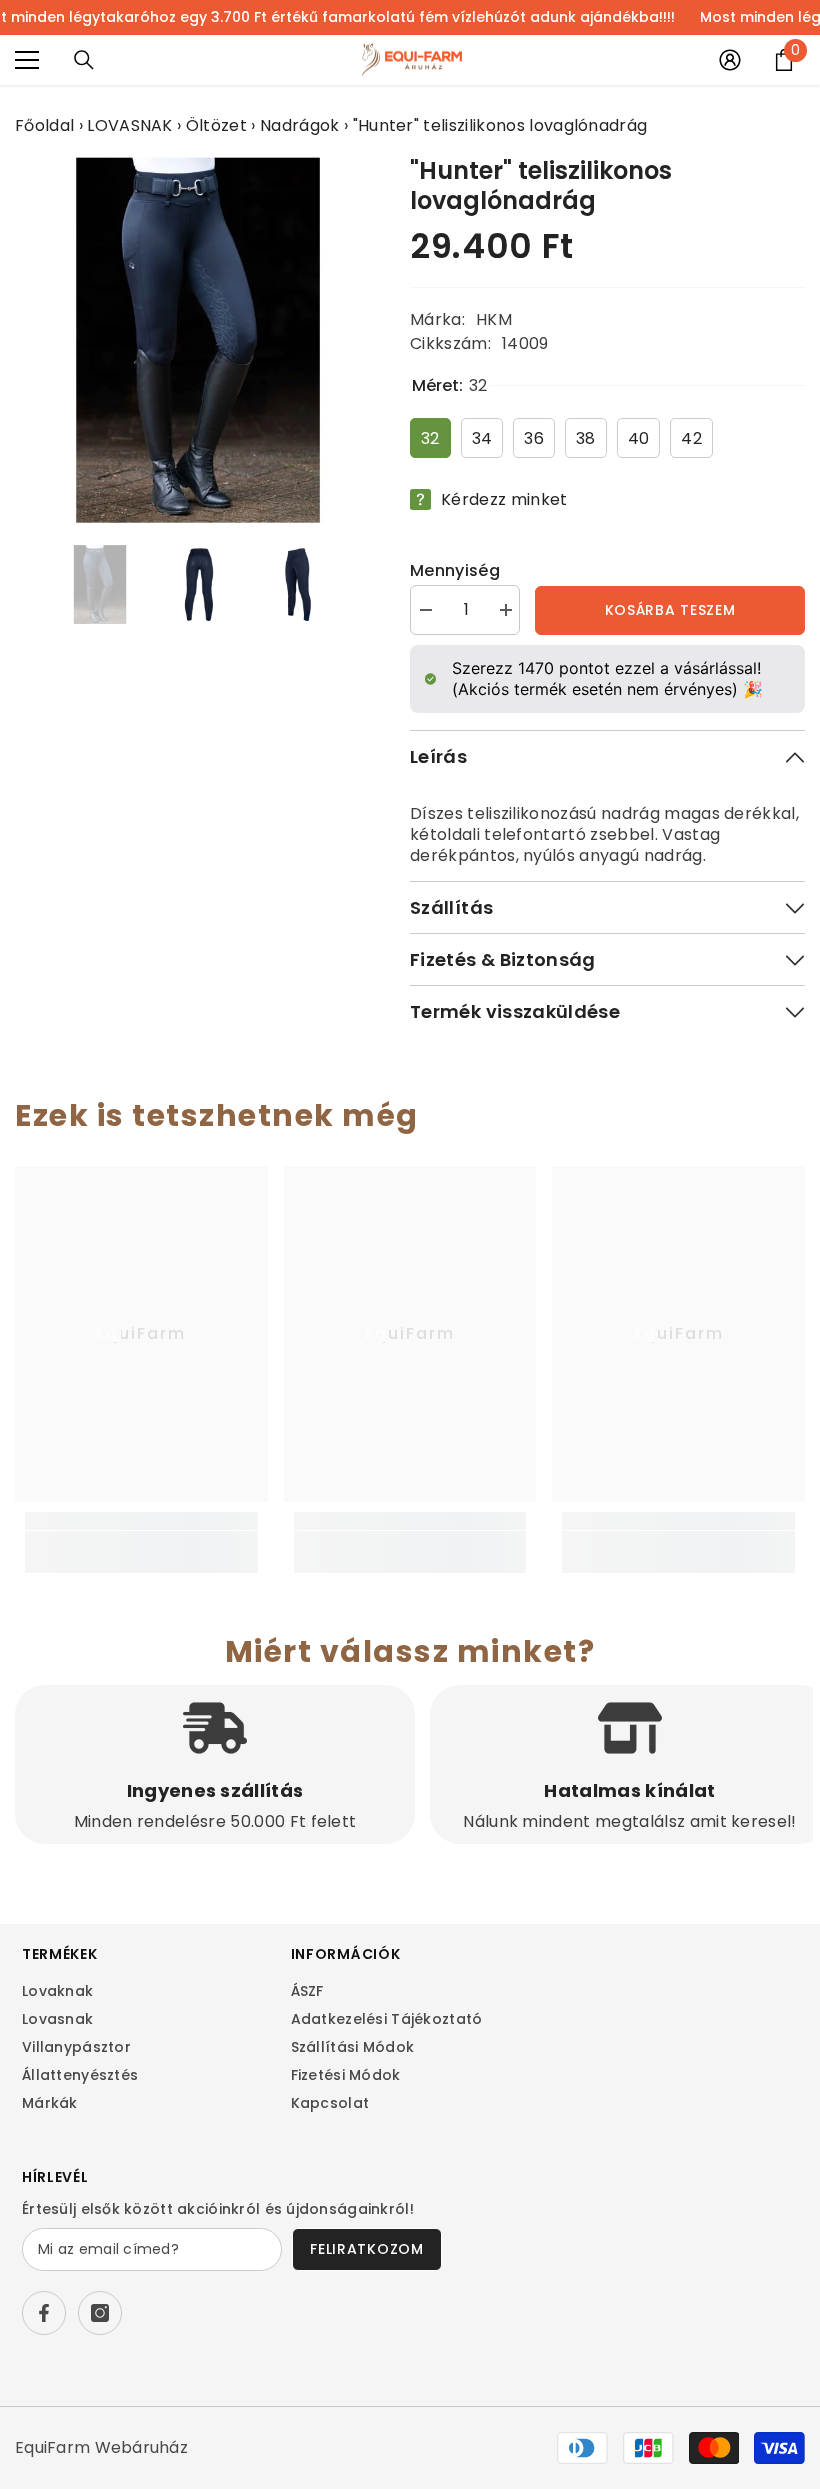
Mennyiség (455, 570)
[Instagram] (100, 2313)
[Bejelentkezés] (730, 60)
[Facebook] (44, 2313)
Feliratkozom (366, 2249)
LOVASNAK (130, 125)
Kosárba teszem (670, 610)
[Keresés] (84, 60)
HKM (494, 319)
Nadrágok (300, 125)
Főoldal (44, 125)
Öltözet (216, 125)
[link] (141, 1541)
